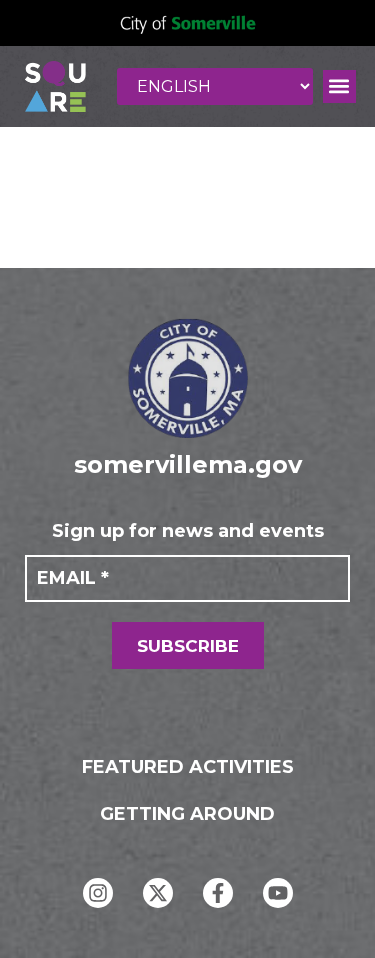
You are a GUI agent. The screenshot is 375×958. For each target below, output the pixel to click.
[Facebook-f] (218, 893)
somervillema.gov (188, 464)
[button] (339, 86)
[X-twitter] (158, 893)
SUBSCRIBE (188, 646)
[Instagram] (98, 893)
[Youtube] (278, 893)
